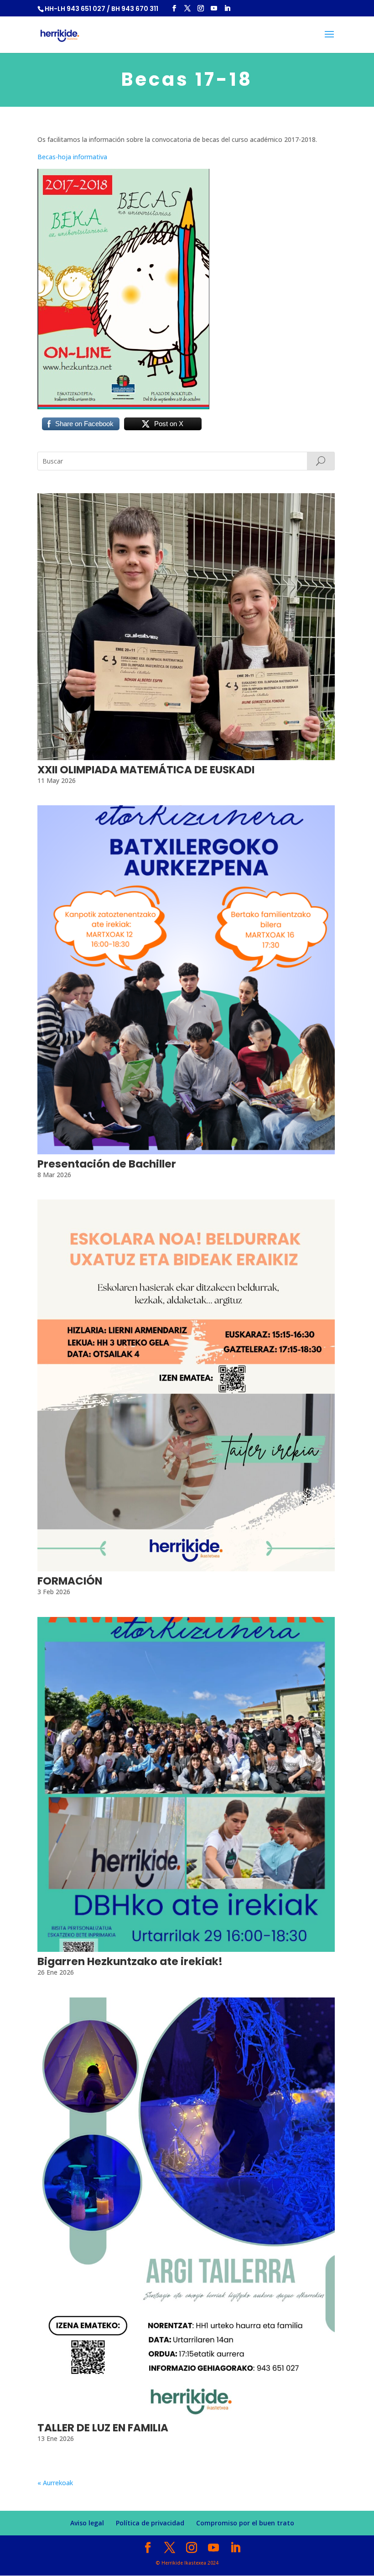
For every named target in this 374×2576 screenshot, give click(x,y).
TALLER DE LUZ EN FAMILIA (103, 2428)
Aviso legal (87, 2523)
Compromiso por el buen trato (245, 2523)
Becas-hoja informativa (72, 157)
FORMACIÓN (70, 1581)
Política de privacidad (150, 2523)
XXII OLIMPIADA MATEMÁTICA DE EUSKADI (146, 770)
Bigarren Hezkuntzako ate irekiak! (130, 1961)
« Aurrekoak (55, 2483)
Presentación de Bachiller (107, 1164)
